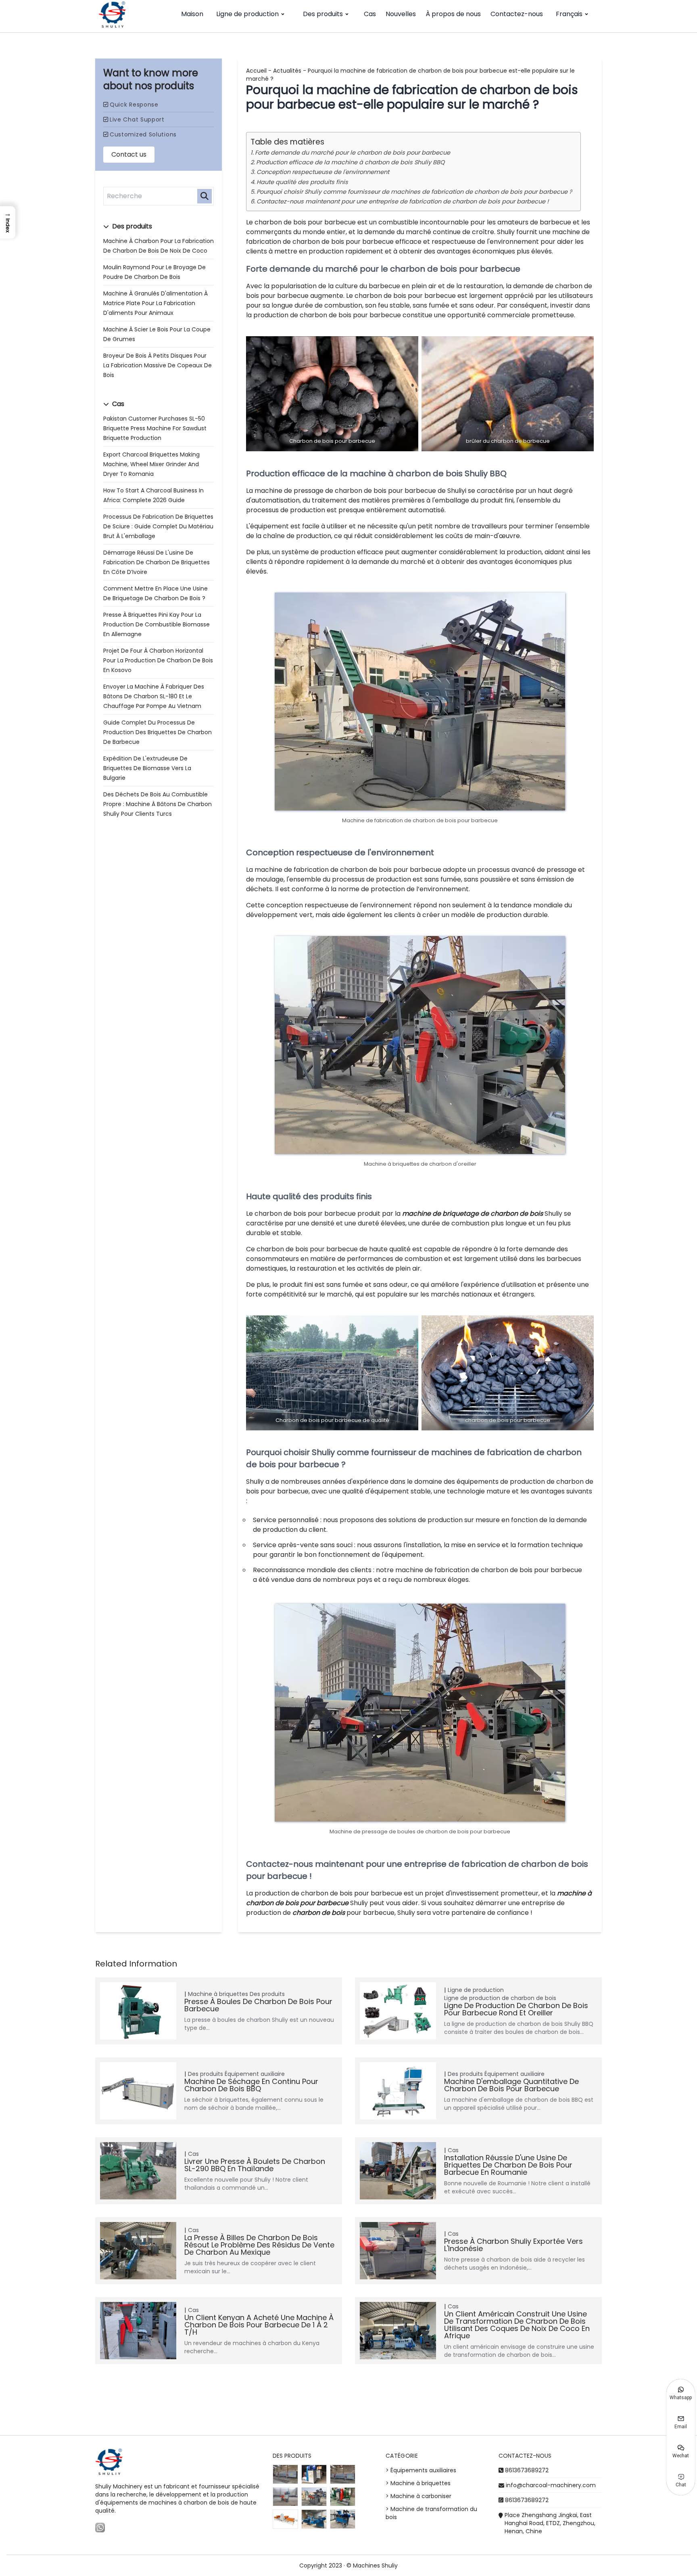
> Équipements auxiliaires (421, 2470)
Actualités (287, 71)
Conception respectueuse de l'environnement (323, 172)
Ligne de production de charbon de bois (500, 1998)
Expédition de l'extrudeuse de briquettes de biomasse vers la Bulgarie (147, 768)
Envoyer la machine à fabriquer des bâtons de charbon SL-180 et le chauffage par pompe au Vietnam (154, 696)
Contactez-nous (517, 14)
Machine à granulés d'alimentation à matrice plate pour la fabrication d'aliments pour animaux (155, 303)
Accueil (256, 71)
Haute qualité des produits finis (302, 182)
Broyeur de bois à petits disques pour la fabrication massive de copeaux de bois (158, 365)
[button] (8, 222)
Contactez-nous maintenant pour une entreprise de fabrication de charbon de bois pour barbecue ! (403, 201)
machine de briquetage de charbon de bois (473, 1214)
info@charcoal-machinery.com (551, 2485)
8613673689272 (527, 2470)
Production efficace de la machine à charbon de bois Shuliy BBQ (350, 162)
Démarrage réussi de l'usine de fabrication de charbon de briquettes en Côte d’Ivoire (157, 562)
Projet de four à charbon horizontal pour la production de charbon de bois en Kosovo (158, 660)
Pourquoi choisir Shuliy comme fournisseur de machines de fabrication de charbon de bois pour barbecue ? (414, 192)
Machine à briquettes (218, 1994)
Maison (192, 14)
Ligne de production (247, 14)
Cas (370, 14)
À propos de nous (453, 14)
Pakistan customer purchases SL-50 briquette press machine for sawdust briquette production (155, 428)
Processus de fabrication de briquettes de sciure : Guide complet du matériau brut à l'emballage (158, 526)
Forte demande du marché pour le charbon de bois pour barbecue (353, 153)
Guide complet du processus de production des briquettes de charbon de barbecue (158, 732)
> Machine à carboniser (418, 2496)
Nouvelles (401, 14)
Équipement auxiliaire (255, 2074)
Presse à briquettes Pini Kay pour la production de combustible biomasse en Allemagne (157, 624)
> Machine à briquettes (418, 2483)
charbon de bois (319, 1913)
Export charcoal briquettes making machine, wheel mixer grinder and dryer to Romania (151, 464)
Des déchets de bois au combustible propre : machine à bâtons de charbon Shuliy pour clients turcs (158, 804)
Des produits (323, 14)
